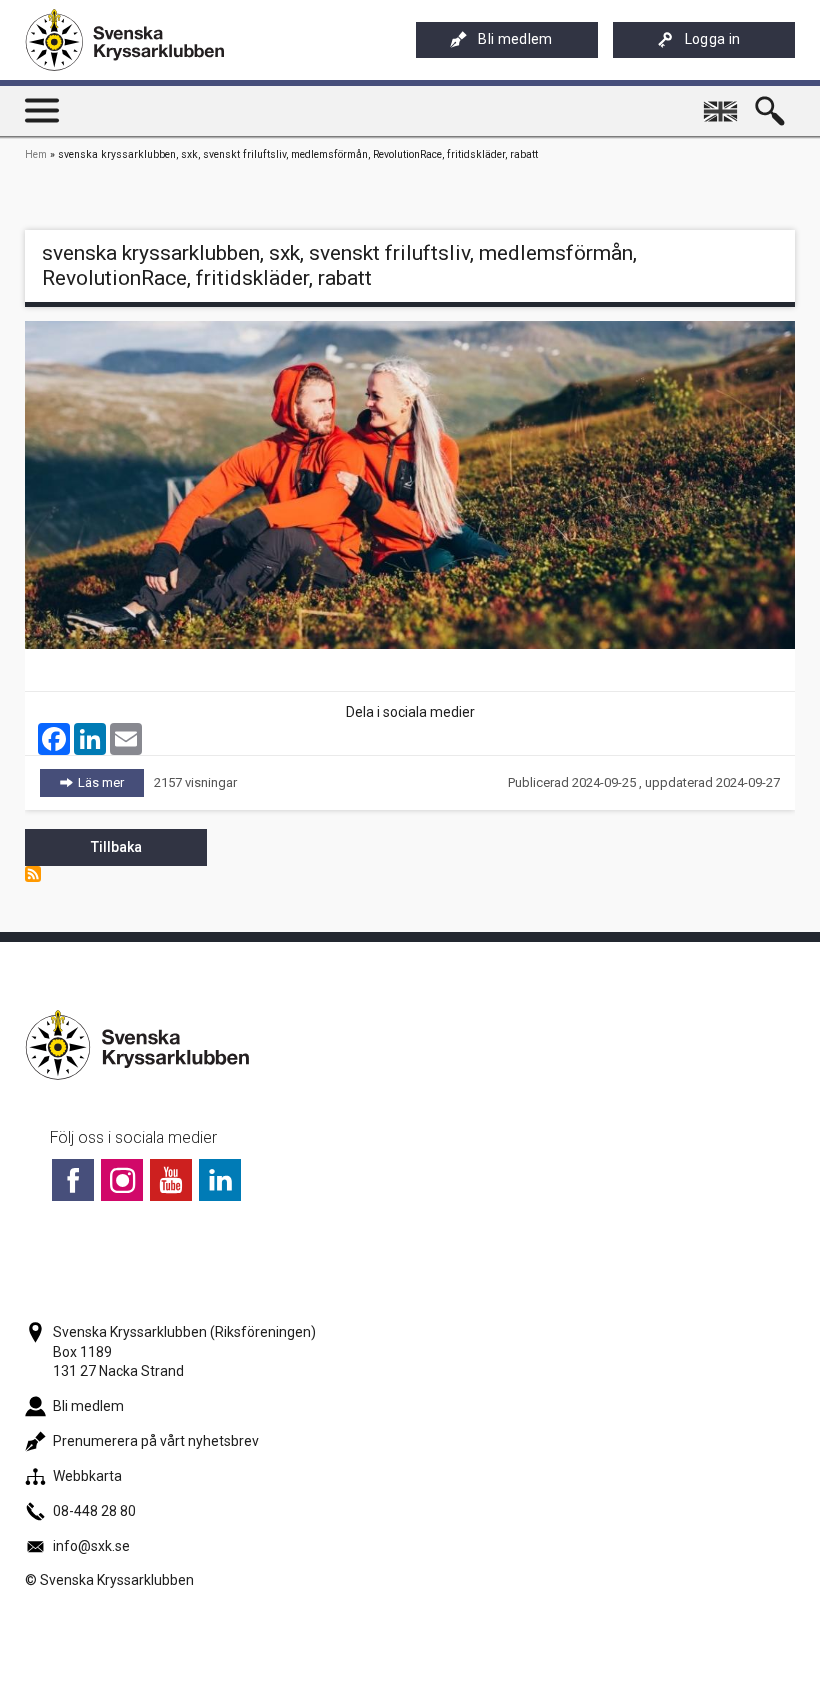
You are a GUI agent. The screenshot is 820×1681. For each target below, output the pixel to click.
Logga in (713, 39)
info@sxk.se (91, 1546)
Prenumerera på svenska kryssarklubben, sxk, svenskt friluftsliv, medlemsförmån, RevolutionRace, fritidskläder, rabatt (33, 874)
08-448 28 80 (94, 1511)
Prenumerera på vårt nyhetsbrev (156, 1441)
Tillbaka (116, 847)
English (722, 103)
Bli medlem (515, 39)
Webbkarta (87, 1476)
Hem (36, 154)
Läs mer (111, 782)
